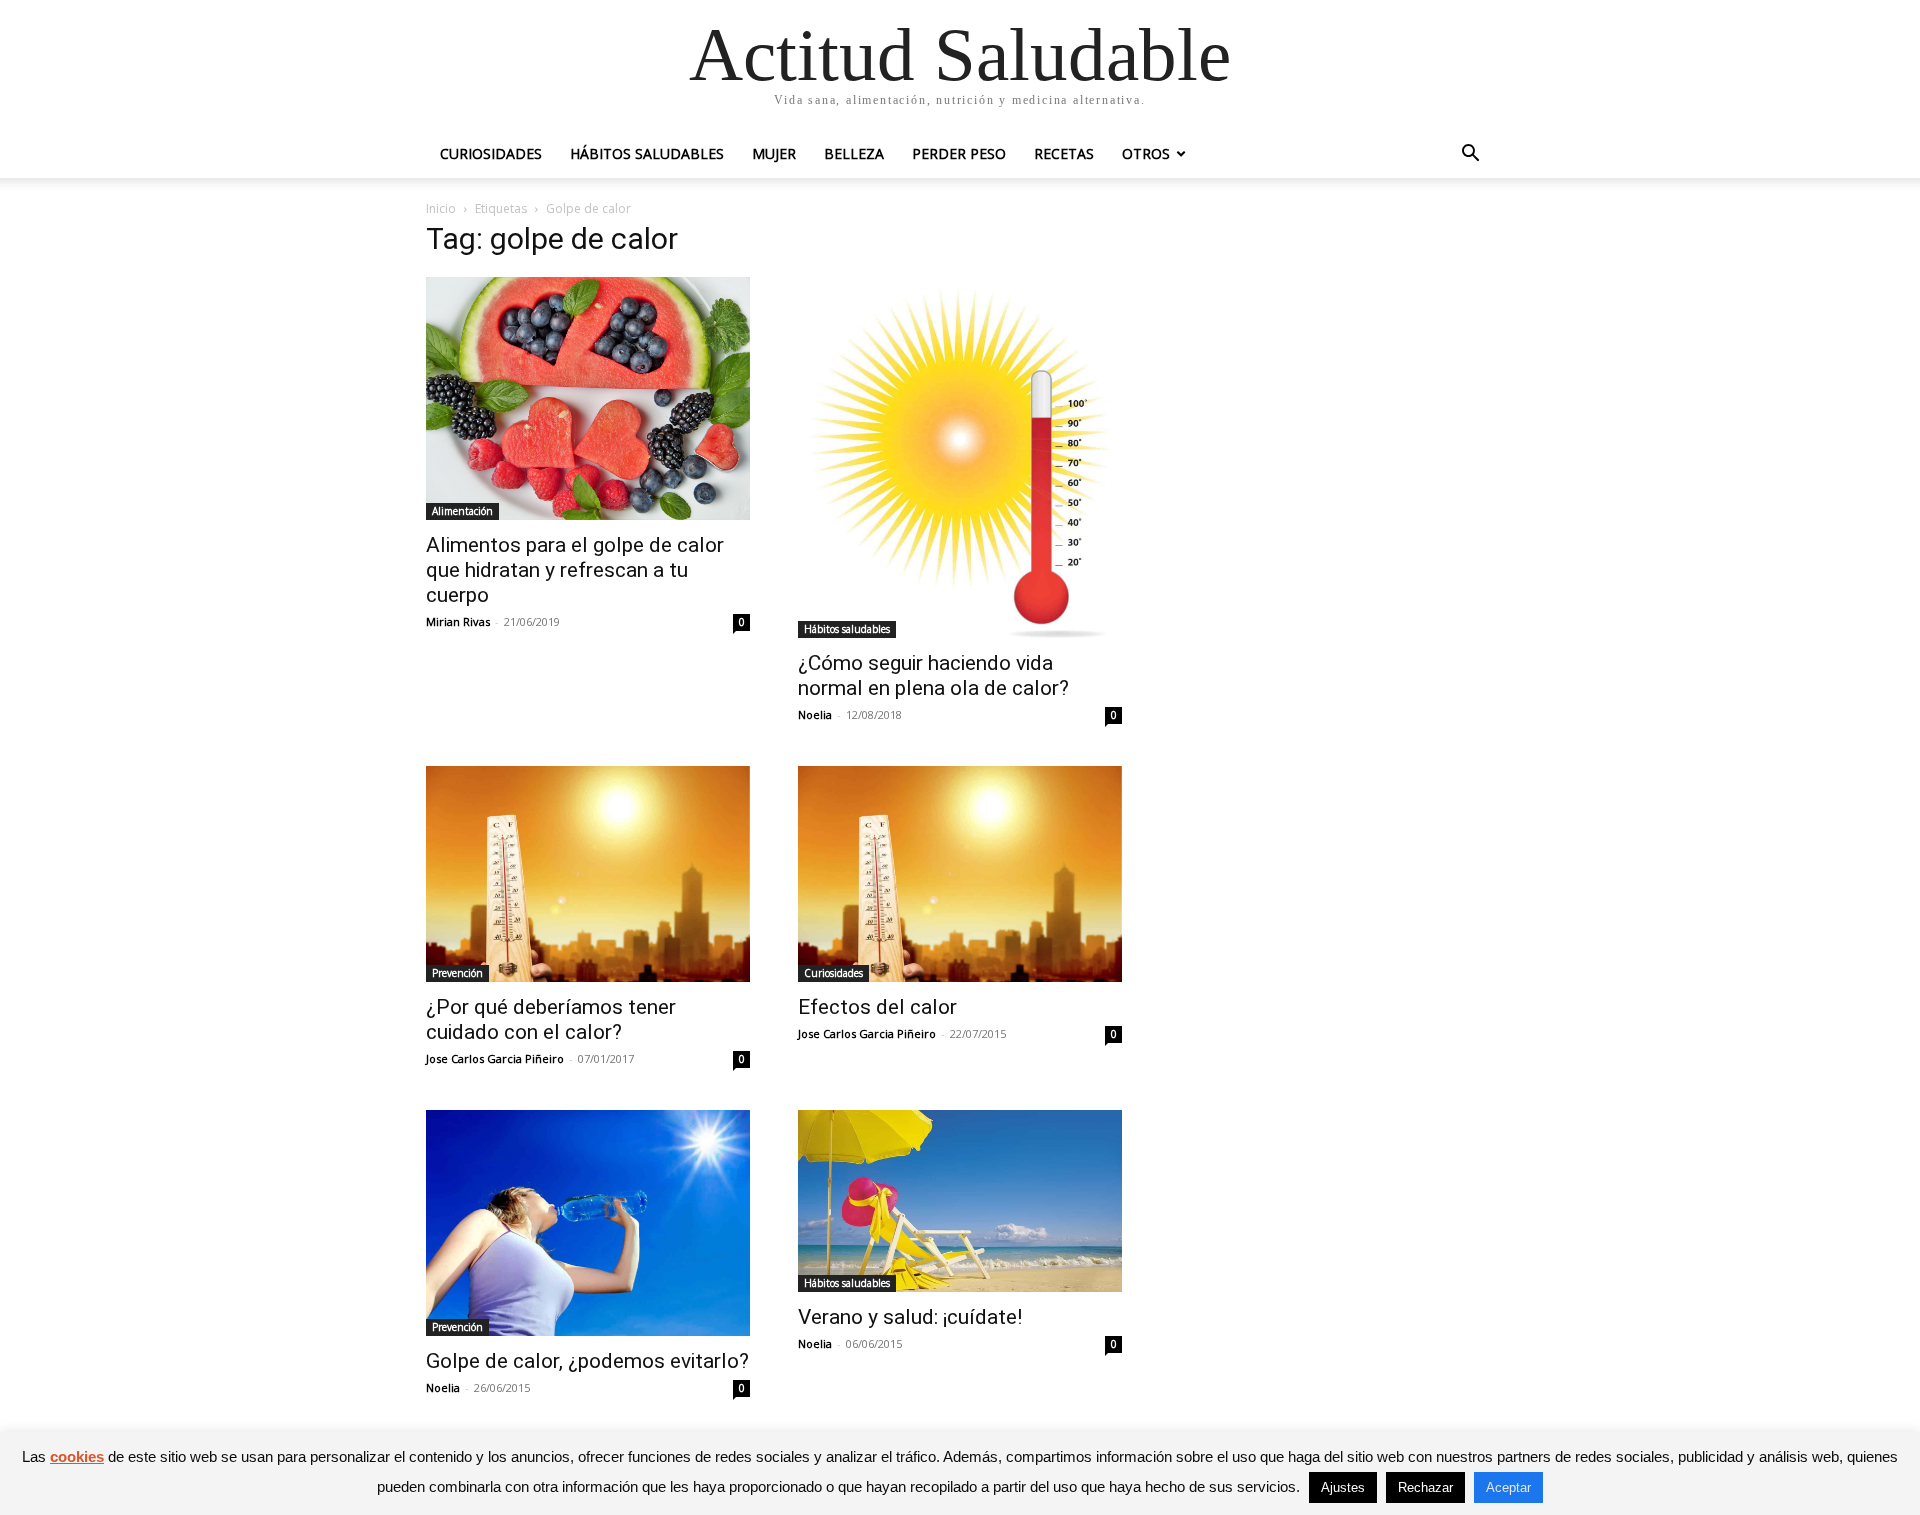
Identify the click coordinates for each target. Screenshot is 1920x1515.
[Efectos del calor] (960, 874)
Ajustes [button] (1343, 1487)
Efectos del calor (877, 1007)
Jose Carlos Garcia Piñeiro (495, 1058)
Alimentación (462, 511)
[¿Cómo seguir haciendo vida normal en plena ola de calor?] (960, 457)
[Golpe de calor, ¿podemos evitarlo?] (588, 1223)
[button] (1470, 155)
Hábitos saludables (647, 153)
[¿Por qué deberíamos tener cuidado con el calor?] (588, 874)
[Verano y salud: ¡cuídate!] (960, 1201)
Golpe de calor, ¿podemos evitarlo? (587, 1361)
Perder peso (959, 153)
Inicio (441, 208)
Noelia (815, 714)
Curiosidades (491, 153)
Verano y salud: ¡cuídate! (910, 1317)
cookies (77, 1456)
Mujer (774, 153)
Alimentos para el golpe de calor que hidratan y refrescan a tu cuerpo (575, 570)
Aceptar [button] (1508, 1487)
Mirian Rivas (458, 621)
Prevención (457, 973)
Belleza (854, 153)
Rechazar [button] (1425, 1487)
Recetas (1064, 153)
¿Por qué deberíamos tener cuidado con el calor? (551, 1019)
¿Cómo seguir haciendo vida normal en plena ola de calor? (933, 675)
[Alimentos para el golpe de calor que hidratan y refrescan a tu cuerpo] (588, 398)
